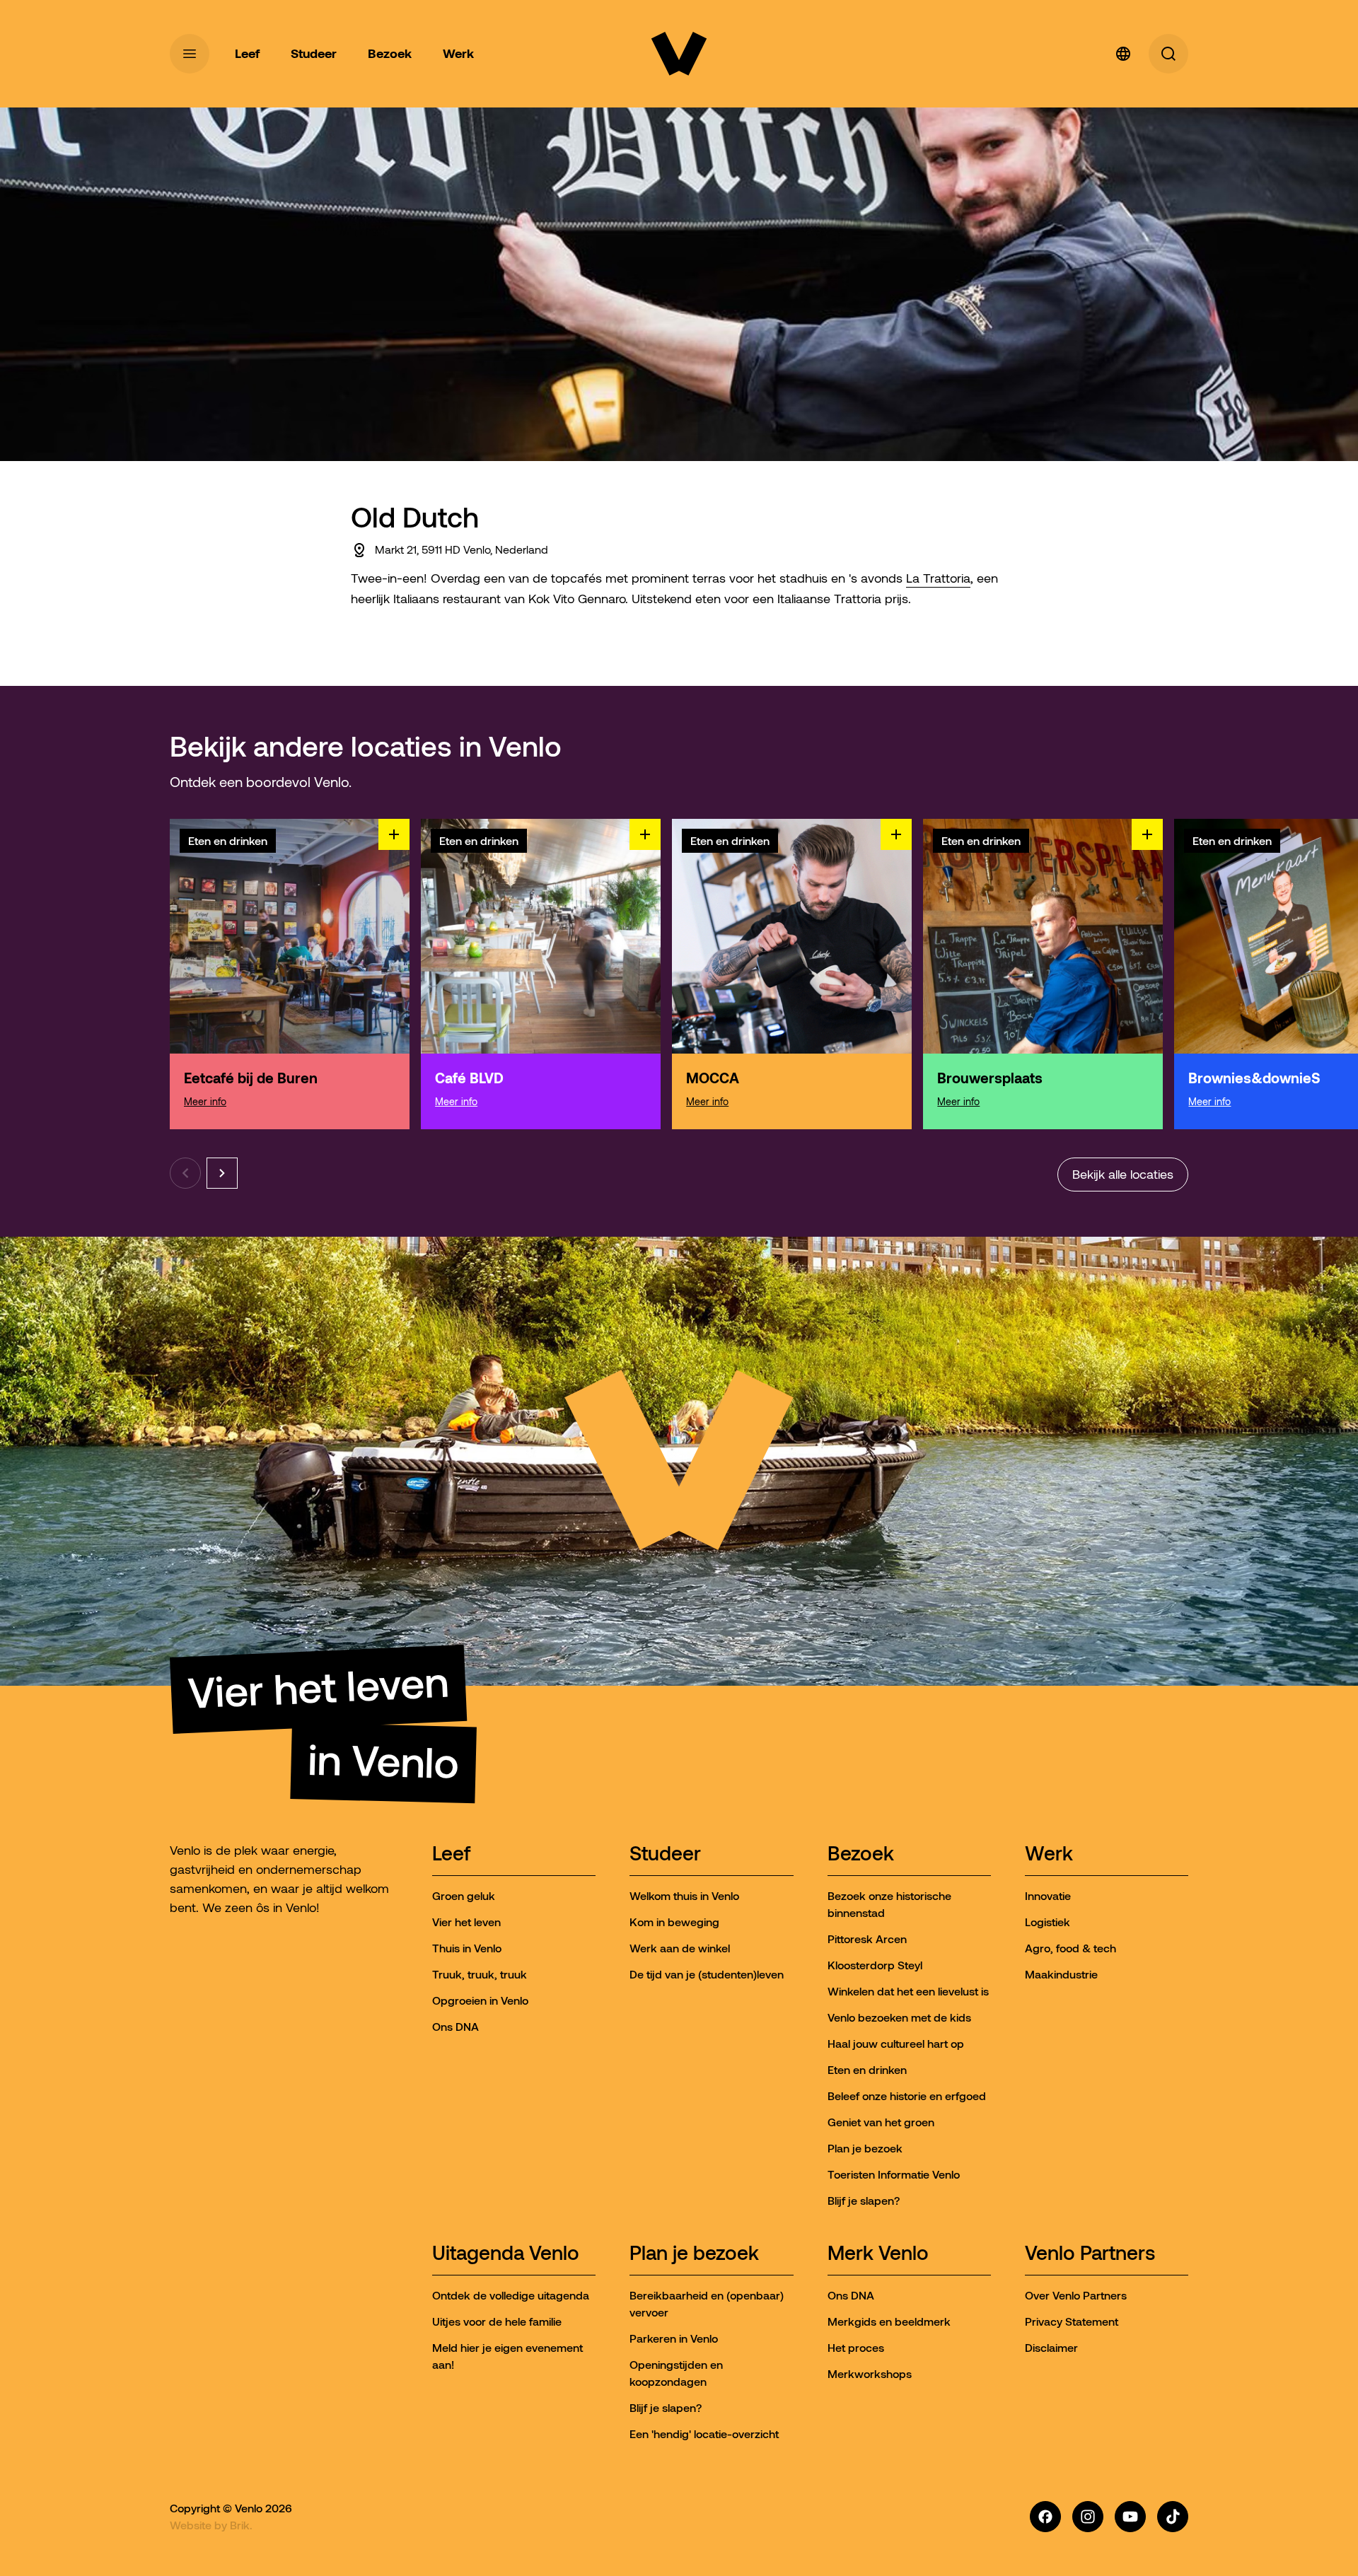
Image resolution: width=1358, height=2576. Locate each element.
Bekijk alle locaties (1123, 1175)
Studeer (665, 1854)
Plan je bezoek (694, 2254)
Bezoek (861, 1854)
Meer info (205, 1102)
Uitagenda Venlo (506, 2254)
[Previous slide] (185, 1173)
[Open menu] (190, 54)
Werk (1049, 1854)
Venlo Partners (1090, 2254)
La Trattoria (938, 578)
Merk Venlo (878, 2254)
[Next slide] (222, 1173)
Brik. (241, 2525)
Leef (451, 1854)
